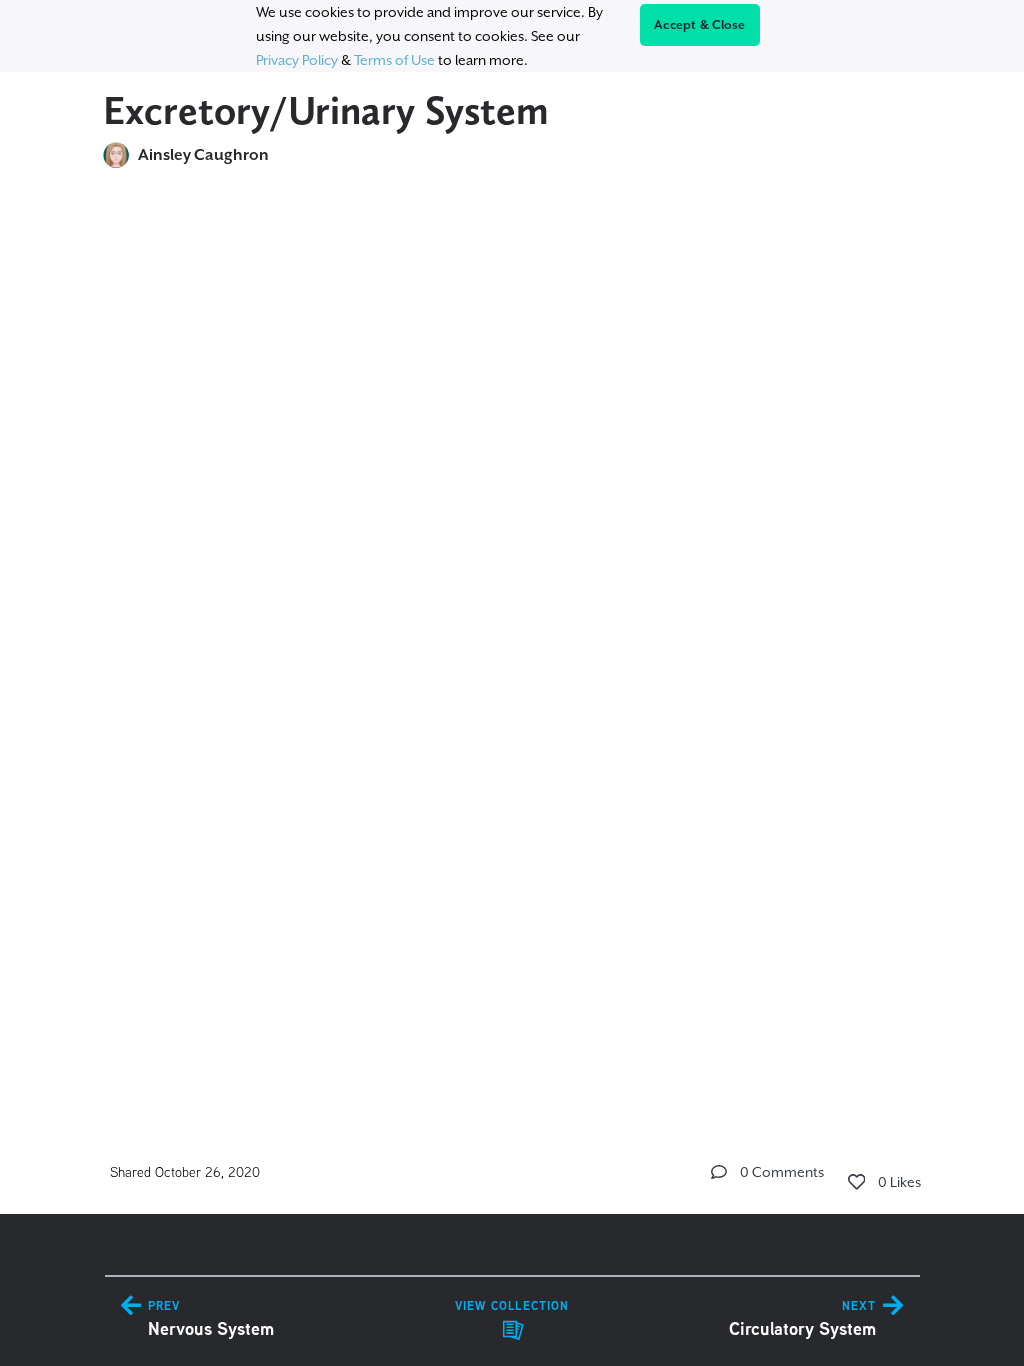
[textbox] (512, 626)
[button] (719, 1172)
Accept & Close (700, 25)
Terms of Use (394, 60)
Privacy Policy (297, 60)
